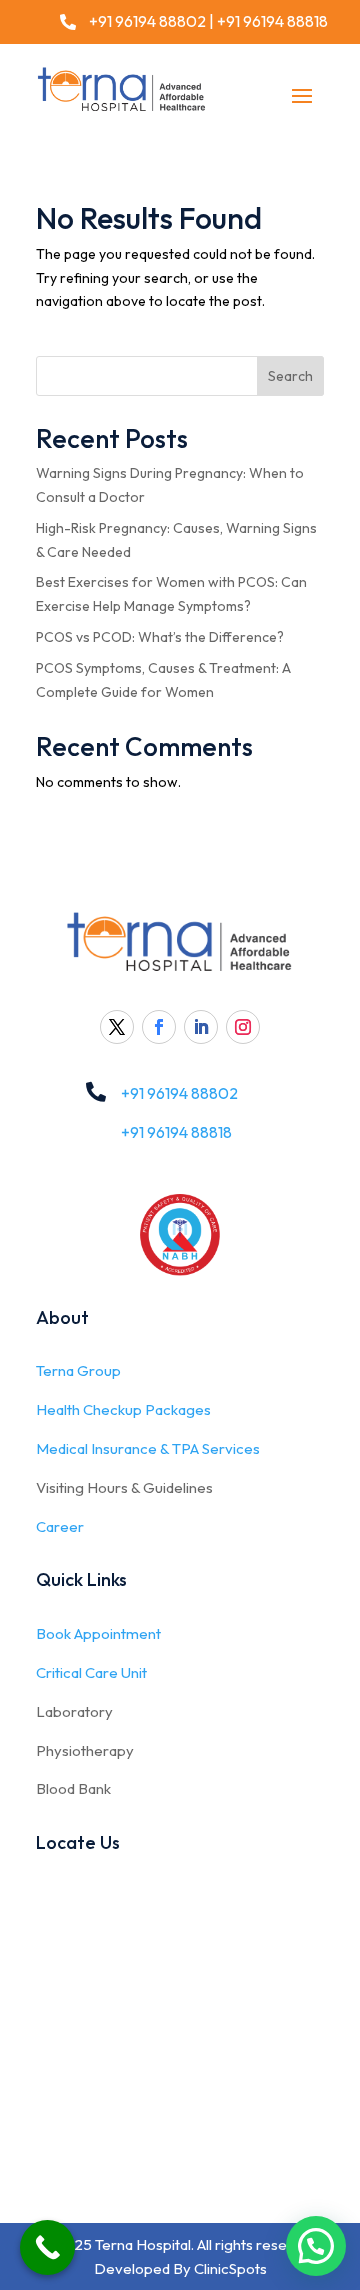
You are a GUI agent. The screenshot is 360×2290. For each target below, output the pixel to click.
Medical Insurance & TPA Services (148, 1448)
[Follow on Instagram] (243, 1027)
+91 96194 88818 (272, 21)
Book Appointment (98, 1633)
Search (290, 376)
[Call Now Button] (47, 2247)
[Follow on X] (117, 1027)
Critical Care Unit (91, 1672)
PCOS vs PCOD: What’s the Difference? (160, 637)
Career (60, 1526)
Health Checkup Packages (123, 1409)
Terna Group (78, 1370)
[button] (316, 2246)
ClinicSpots (230, 2268)
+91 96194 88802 (146, 21)
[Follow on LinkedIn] (201, 1027)
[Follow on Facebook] (159, 1027)
